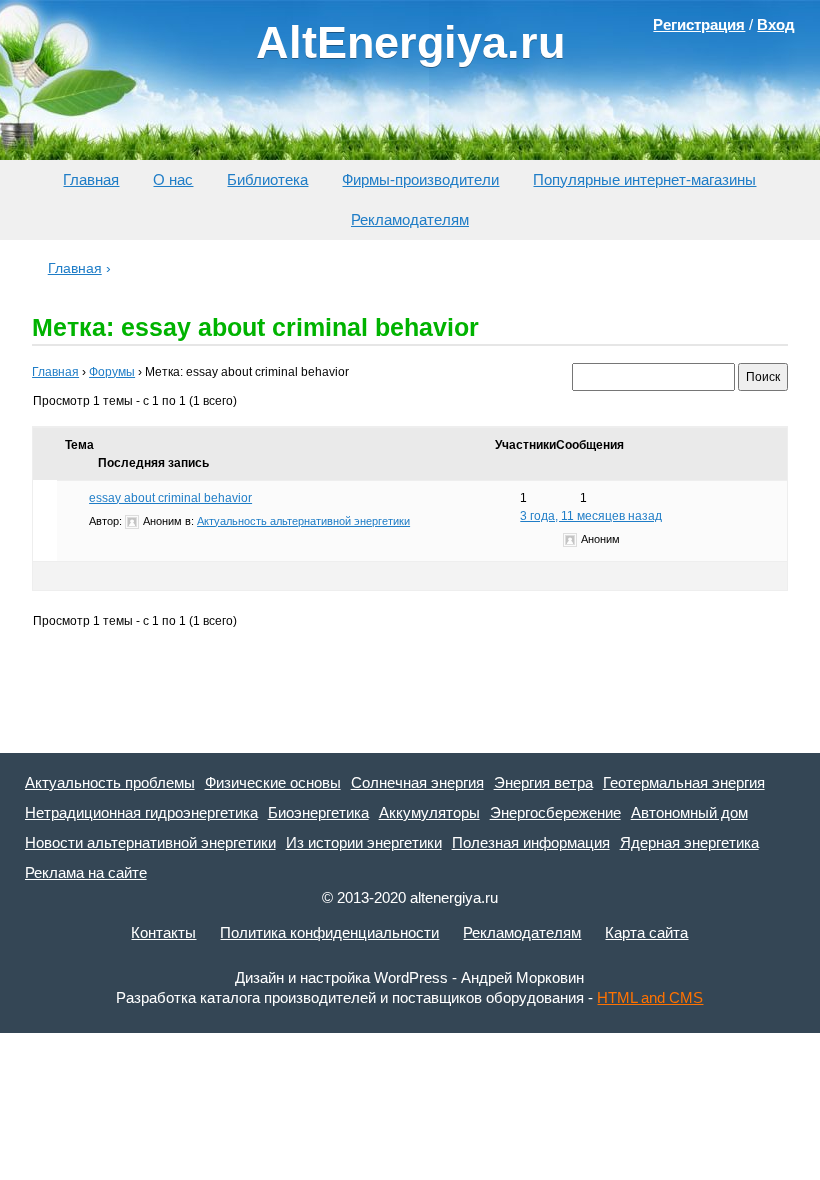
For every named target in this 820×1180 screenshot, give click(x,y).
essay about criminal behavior (170, 498)
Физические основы (273, 782)
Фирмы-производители (420, 179)
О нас (173, 179)
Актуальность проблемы (110, 782)
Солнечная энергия (417, 782)
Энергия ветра (543, 782)
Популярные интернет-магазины (644, 179)
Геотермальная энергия (684, 782)
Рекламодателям (410, 219)
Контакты (163, 932)
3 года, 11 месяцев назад (591, 516)
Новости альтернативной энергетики (150, 842)
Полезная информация (531, 842)
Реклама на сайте (86, 872)
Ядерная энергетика (689, 842)
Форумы (112, 372)
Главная (91, 179)
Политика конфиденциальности (329, 932)
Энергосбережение (555, 812)
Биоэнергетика (318, 812)
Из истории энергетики (364, 842)
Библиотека (267, 179)
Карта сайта (646, 932)
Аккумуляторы (429, 812)
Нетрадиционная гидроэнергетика (141, 812)
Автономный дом (689, 812)
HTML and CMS (650, 997)
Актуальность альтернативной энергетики (303, 521)
